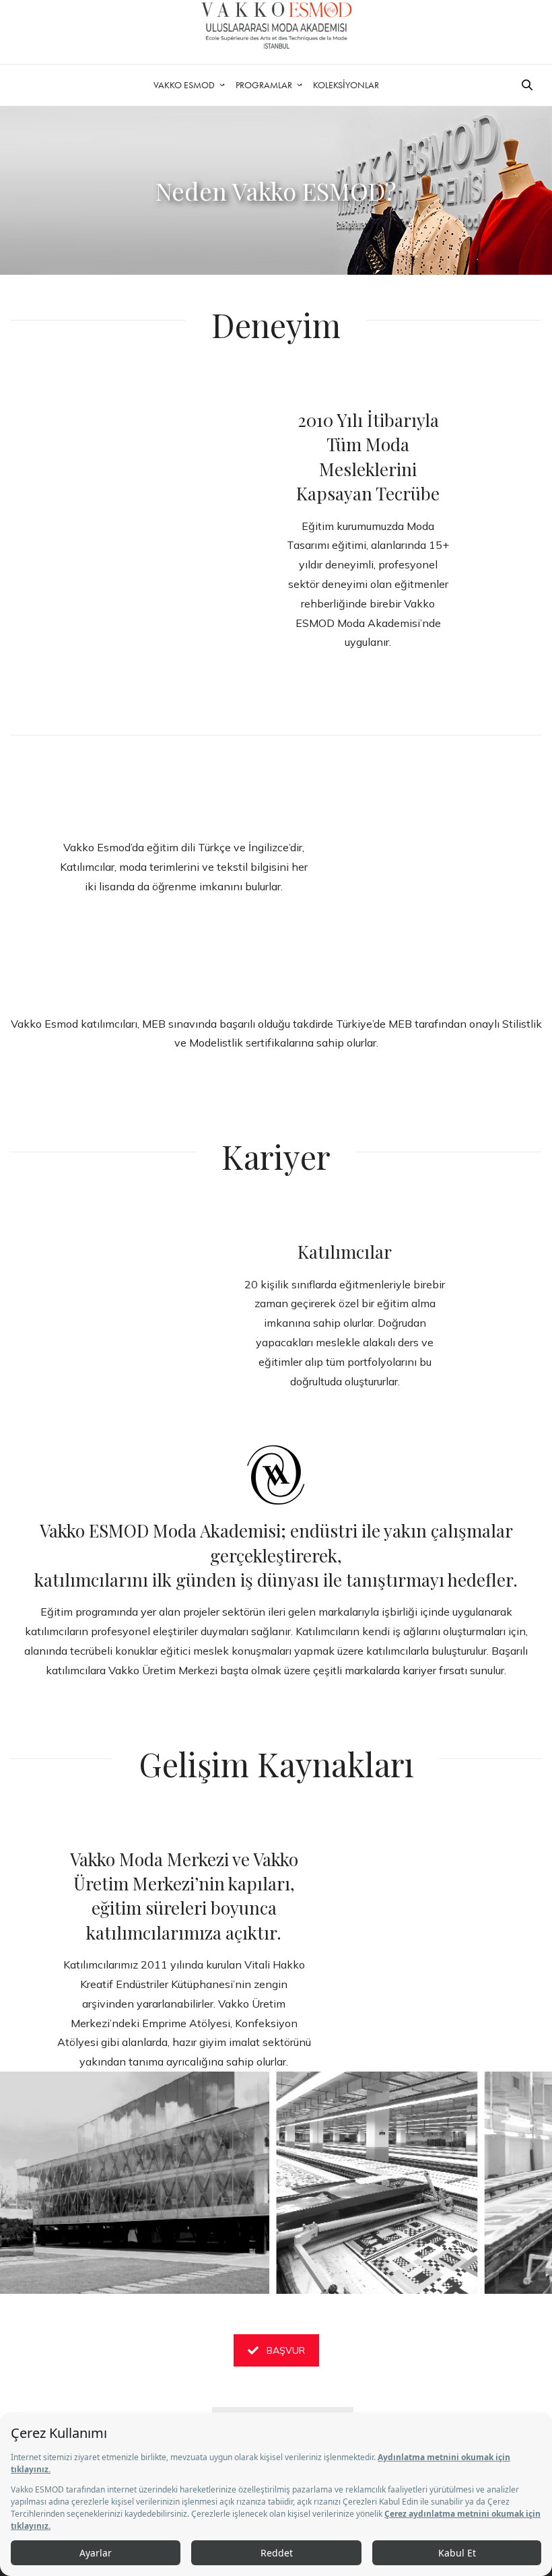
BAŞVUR (286, 2350)
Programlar (264, 85)
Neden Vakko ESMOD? (276, 191)
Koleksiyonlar (346, 85)
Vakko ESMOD (184, 85)
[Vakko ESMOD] (276, 25)
